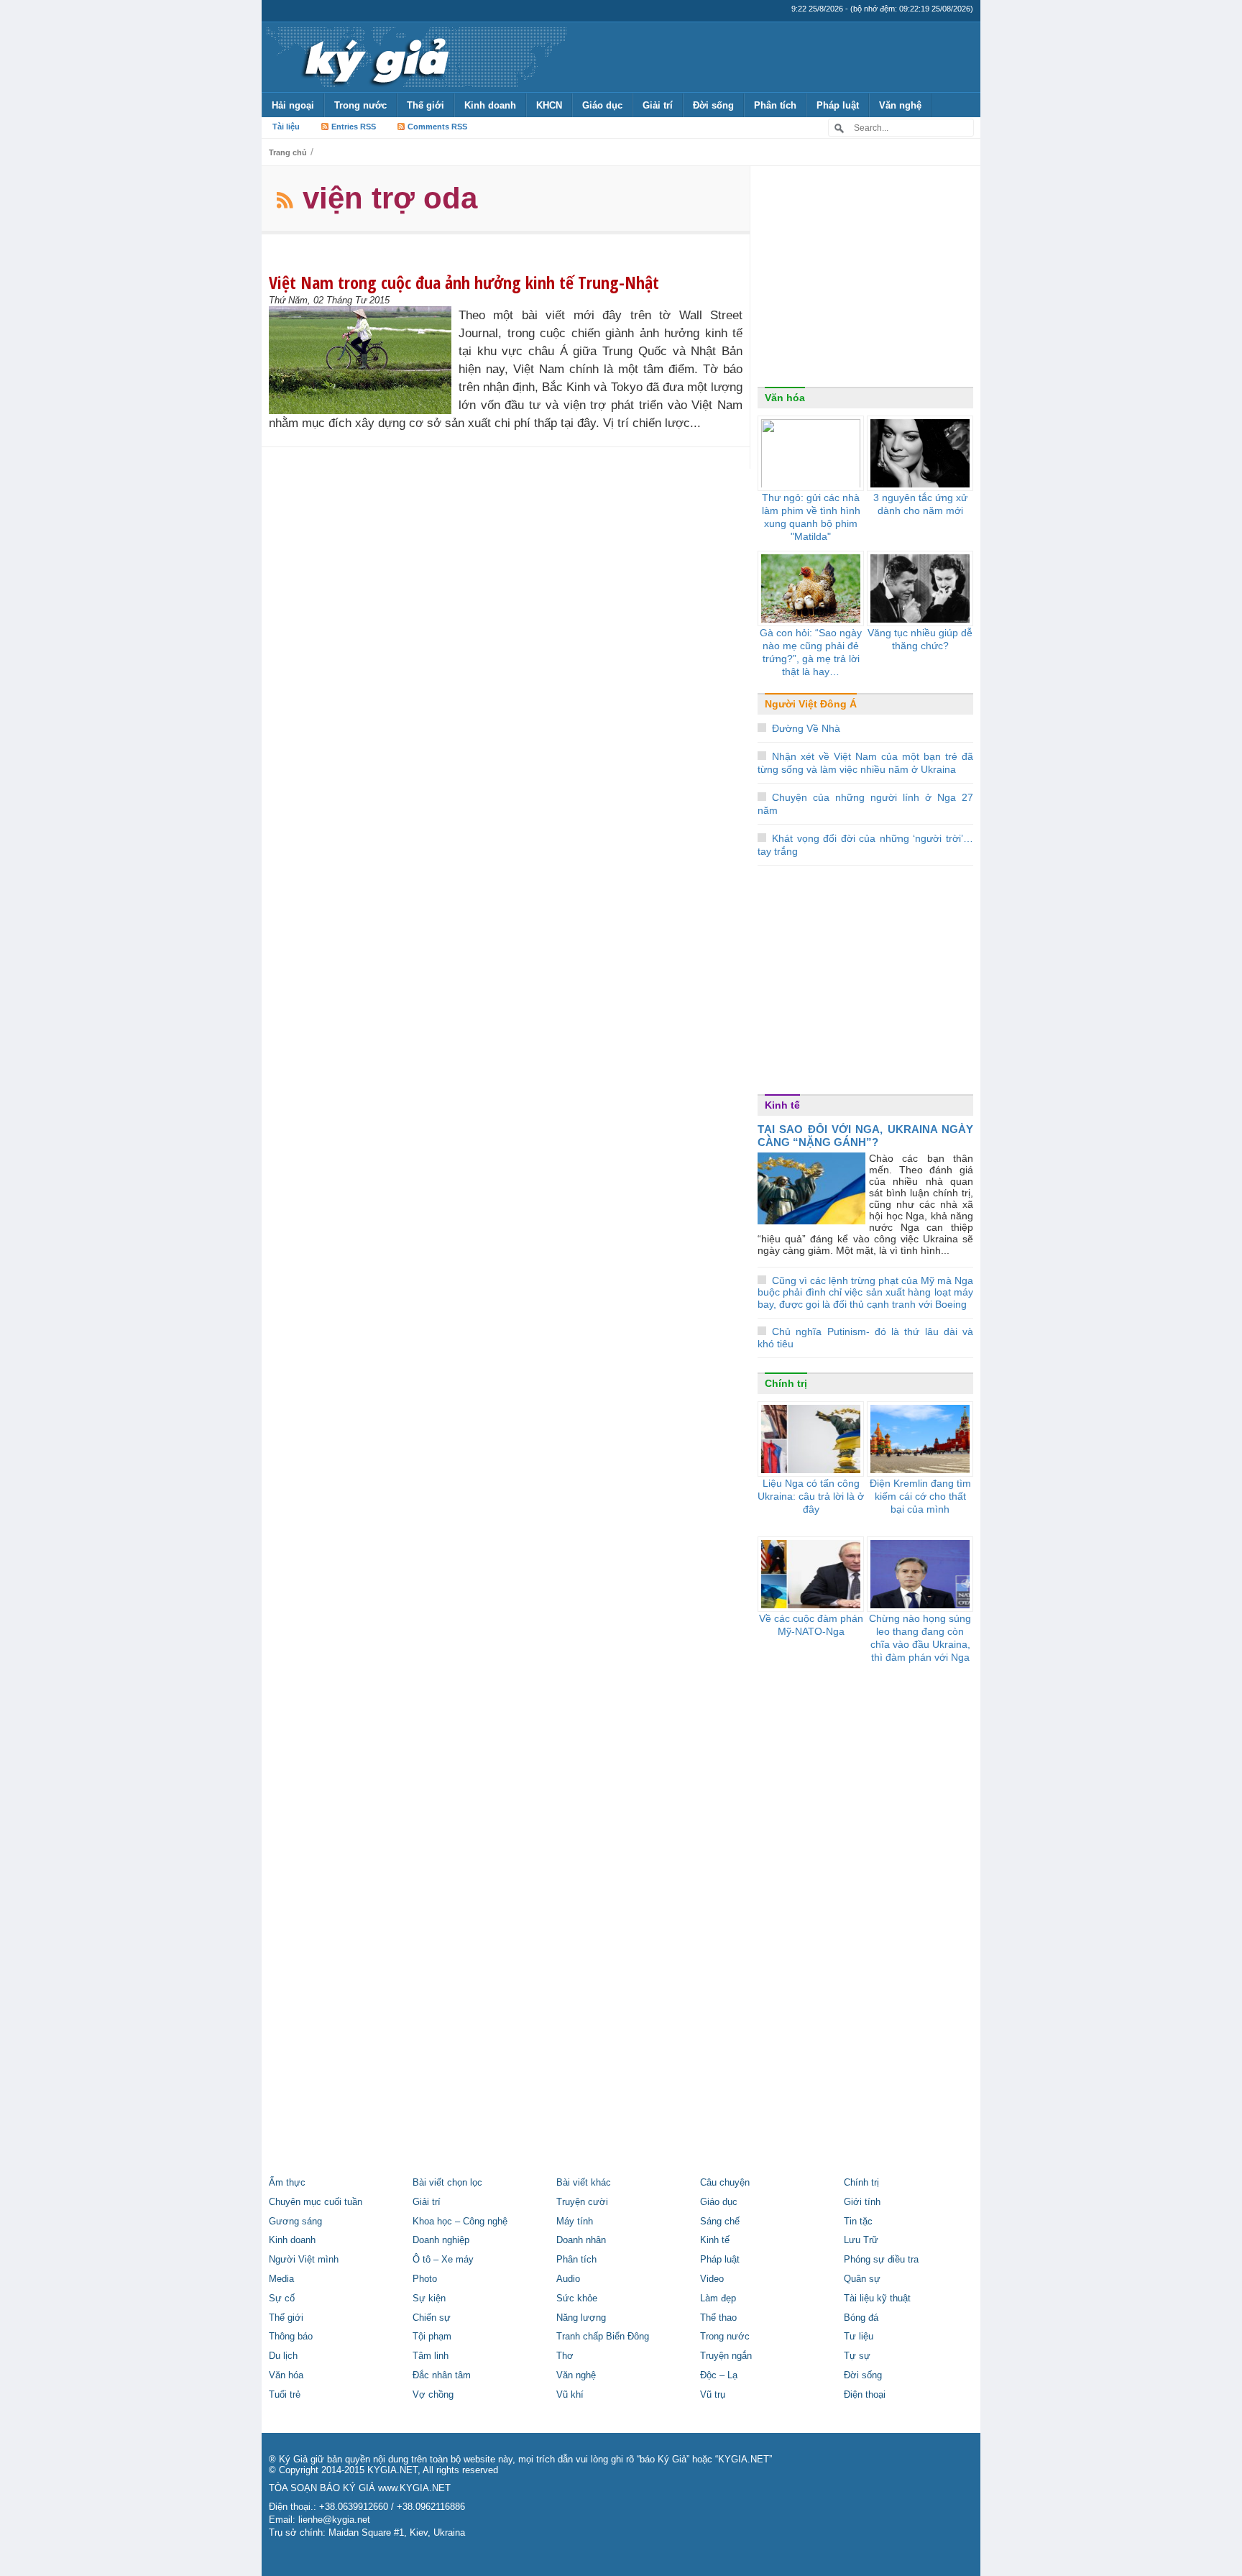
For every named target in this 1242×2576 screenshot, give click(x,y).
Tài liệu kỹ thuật (877, 2298)
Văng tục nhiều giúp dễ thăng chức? (920, 639)
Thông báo (291, 2337)
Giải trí (658, 105)
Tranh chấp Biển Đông (603, 2337)
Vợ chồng (433, 2395)
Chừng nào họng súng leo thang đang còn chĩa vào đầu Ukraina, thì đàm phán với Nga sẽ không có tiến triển (920, 1644)
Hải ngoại (293, 105)
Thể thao (718, 2318)
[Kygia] (374, 57)
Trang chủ (288, 152)
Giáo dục (602, 105)
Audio (568, 2279)
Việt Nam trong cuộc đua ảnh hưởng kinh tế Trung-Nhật (464, 282)
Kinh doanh (490, 105)
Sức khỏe (577, 2298)
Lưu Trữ (861, 2240)
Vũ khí (570, 2395)
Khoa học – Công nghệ (460, 2222)
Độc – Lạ (719, 2375)
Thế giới (425, 105)
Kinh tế (782, 1105)
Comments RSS (437, 127)
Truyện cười (582, 2202)
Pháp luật (838, 105)
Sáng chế (720, 2222)
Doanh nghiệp (441, 2240)
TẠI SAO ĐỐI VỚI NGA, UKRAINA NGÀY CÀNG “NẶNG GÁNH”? (865, 1136)
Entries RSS (354, 127)
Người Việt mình (304, 2260)
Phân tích (775, 105)
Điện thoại (865, 2395)
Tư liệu (859, 2337)
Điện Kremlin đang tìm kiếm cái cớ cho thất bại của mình (920, 1496)
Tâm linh (431, 2356)
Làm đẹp (718, 2298)
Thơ (565, 2356)
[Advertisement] (865, 280)
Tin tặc (858, 2222)
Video (712, 2279)
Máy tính (575, 2222)
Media (281, 2279)
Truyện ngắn (726, 2356)
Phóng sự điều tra (881, 2260)
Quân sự (862, 2279)
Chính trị (786, 1383)
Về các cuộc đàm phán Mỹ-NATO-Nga (811, 1625)
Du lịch (283, 2356)
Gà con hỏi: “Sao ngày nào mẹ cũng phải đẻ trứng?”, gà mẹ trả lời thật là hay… (811, 652)
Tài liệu (286, 127)
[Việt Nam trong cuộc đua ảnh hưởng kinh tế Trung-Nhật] (364, 360)
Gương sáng (295, 2222)
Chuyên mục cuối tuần (316, 2202)
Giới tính (862, 2202)
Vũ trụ (713, 2395)
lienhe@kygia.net (334, 2520)
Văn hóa (785, 398)
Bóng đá (861, 2318)
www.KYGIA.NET (414, 2488)
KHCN (549, 105)
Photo (425, 2279)
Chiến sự (432, 2318)
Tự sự (857, 2356)
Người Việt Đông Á (811, 704)
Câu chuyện (725, 2183)
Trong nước (360, 105)
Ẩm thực (287, 2183)
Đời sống (713, 105)
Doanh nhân (581, 2240)
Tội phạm (432, 2337)
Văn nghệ (900, 105)
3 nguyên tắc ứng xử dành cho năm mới (920, 504)
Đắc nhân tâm (442, 2375)
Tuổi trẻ (285, 2395)
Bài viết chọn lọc (447, 2183)
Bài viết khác (584, 2183)
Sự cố (282, 2298)
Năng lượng (581, 2318)
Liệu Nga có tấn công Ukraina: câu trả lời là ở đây (811, 1496)
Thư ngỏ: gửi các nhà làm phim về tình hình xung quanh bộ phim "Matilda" (811, 517)
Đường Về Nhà (806, 728)
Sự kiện (429, 2298)
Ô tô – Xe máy (443, 2260)
